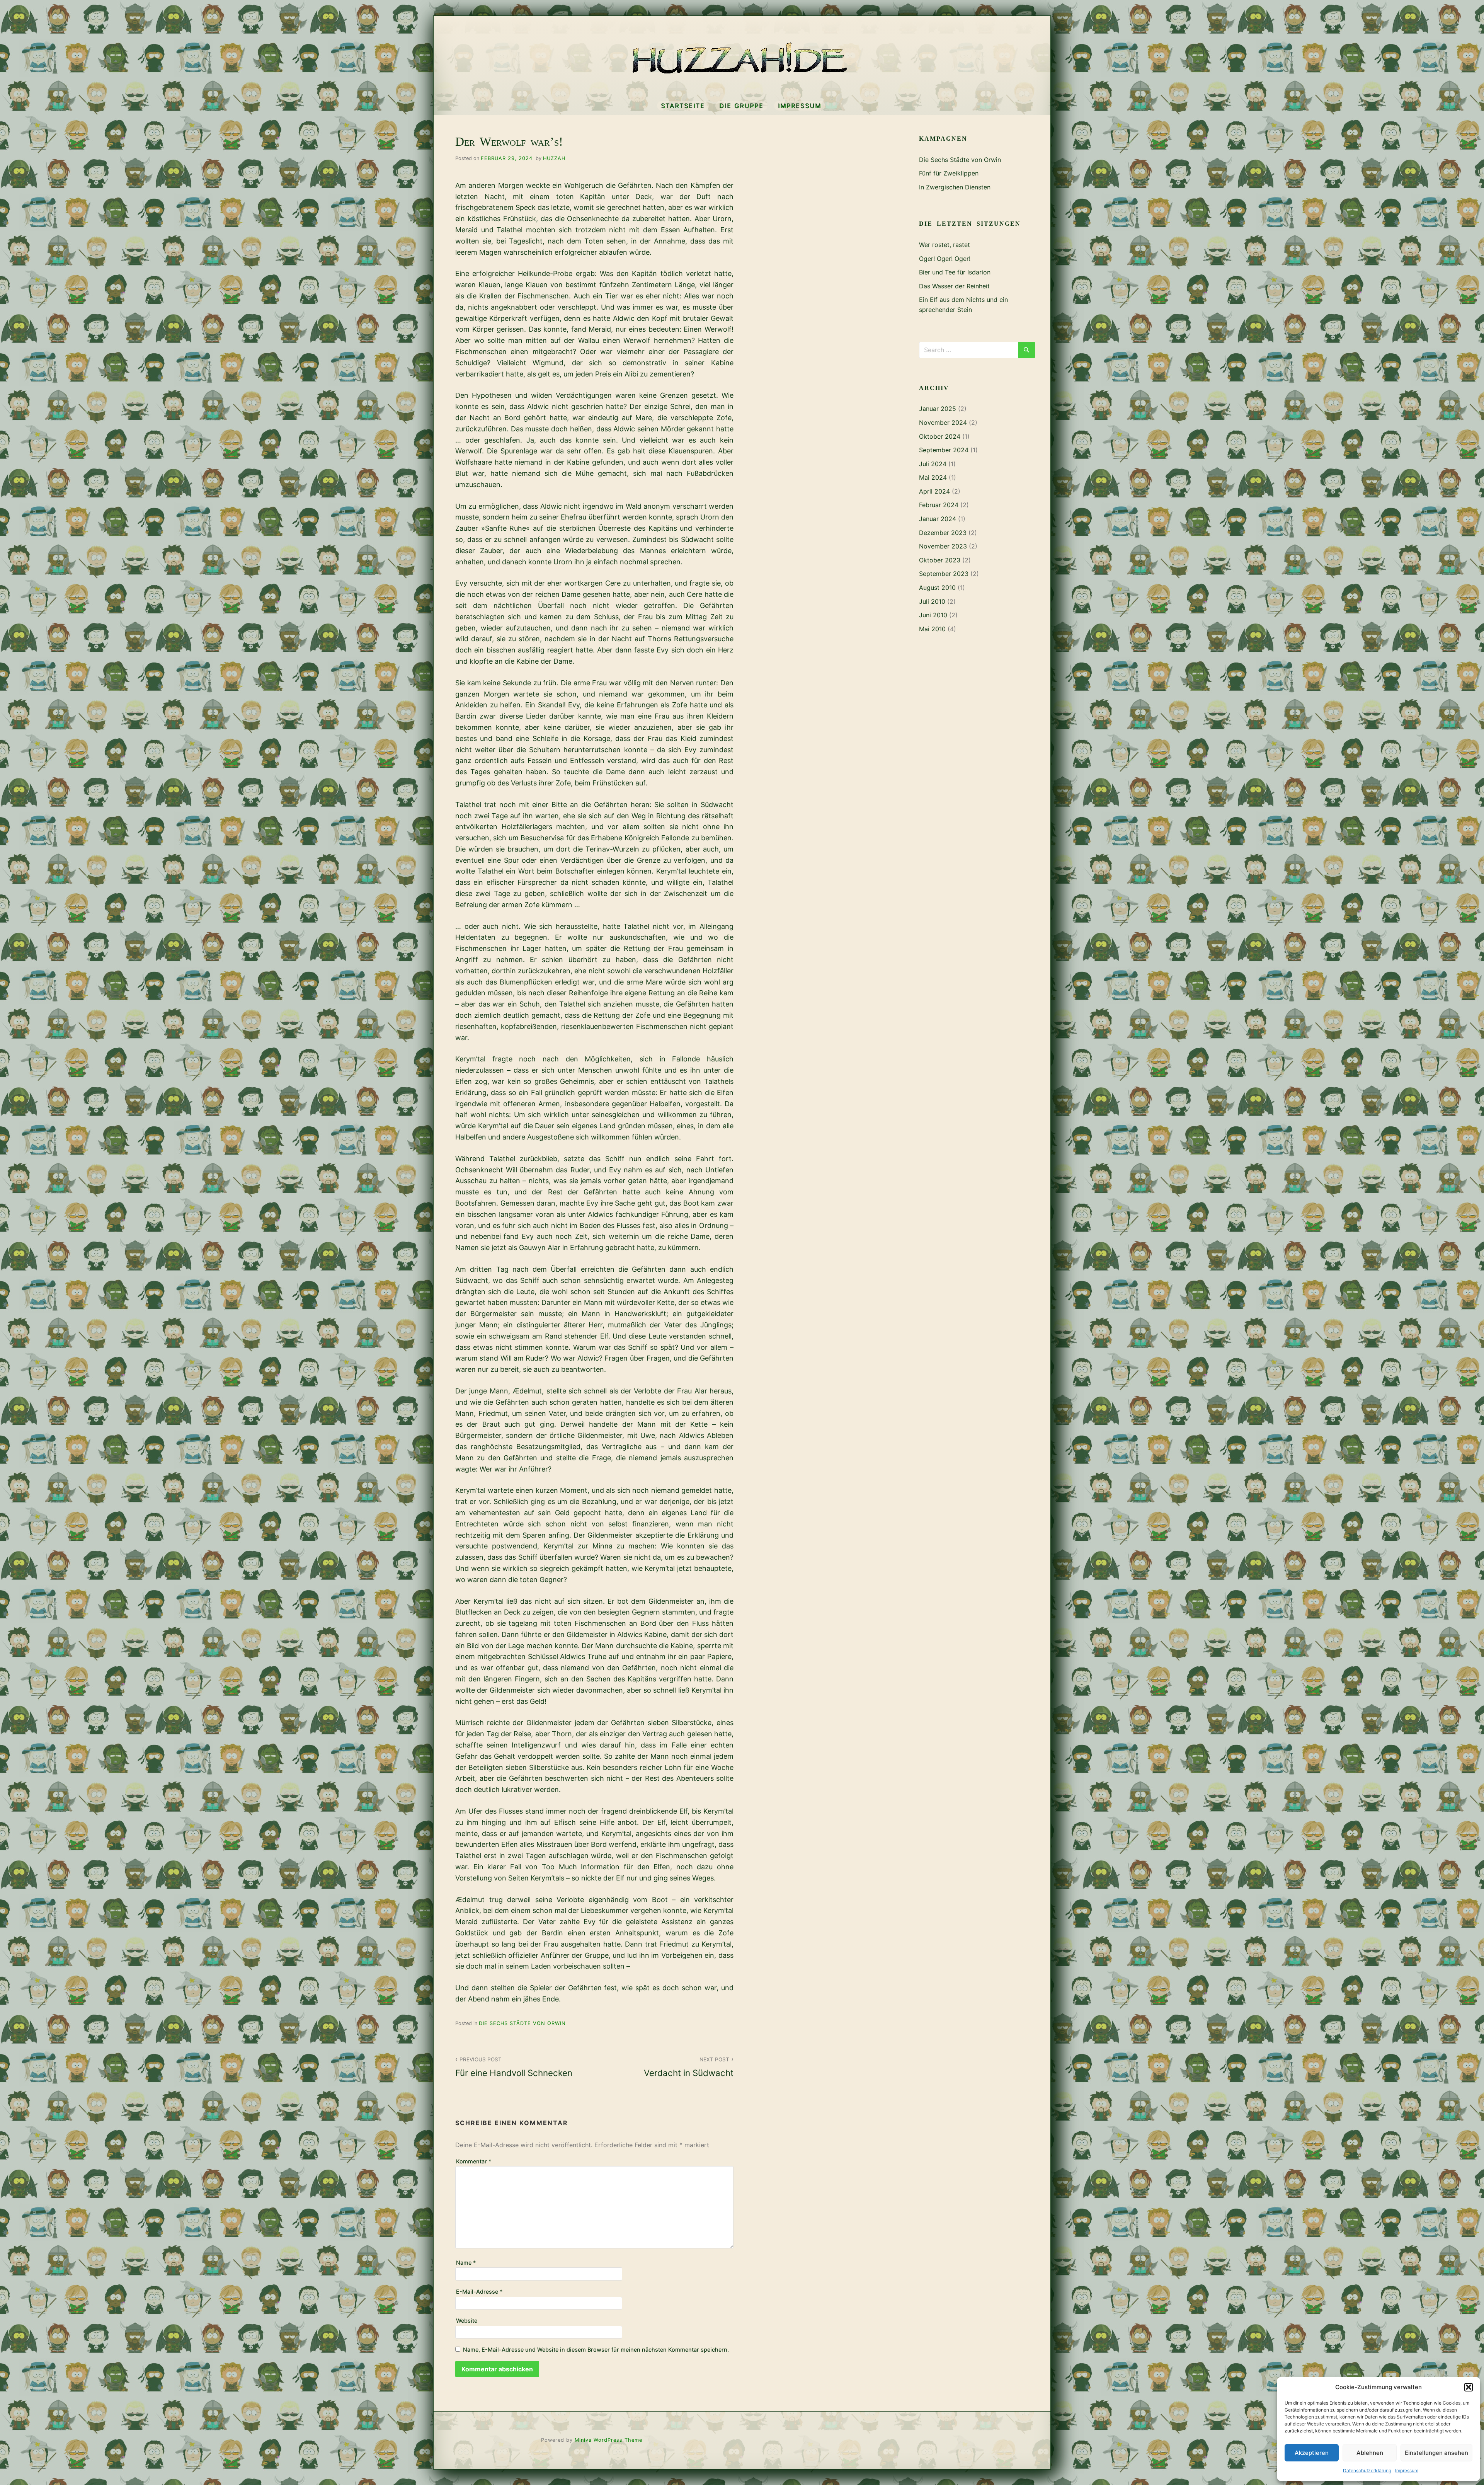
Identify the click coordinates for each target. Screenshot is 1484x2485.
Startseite (683, 106)
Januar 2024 (938, 519)
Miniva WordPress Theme (608, 2440)
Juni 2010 (933, 615)
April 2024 (934, 491)
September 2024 (944, 450)
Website (467, 2321)
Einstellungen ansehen (1436, 2453)
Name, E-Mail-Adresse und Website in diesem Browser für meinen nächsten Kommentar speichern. (596, 2350)
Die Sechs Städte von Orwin (522, 2023)
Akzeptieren (1312, 2453)
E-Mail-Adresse (479, 2292)
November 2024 (943, 422)
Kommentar (474, 2161)
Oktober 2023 (940, 560)
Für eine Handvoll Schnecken (514, 2067)
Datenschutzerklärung (1367, 2471)
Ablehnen (1370, 2453)
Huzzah (554, 158)
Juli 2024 (933, 464)
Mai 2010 (932, 629)
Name (466, 2263)
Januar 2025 (938, 409)
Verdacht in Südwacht (689, 2067)
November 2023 (943, 546)
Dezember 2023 (943, 533)
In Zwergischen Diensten (955, 187)
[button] (1469, 2387)
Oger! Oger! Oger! (945, 259)
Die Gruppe (741, 106)
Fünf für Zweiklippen (949, 173)
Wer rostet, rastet (945, 245)
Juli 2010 (932, 601)
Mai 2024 (933, 477)
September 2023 (944, 574)
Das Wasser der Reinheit (954, 286)
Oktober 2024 (940, 436)
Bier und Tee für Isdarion (955, 272)
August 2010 (937, 588)
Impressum (1407, 2471)
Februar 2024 (939, 505)
